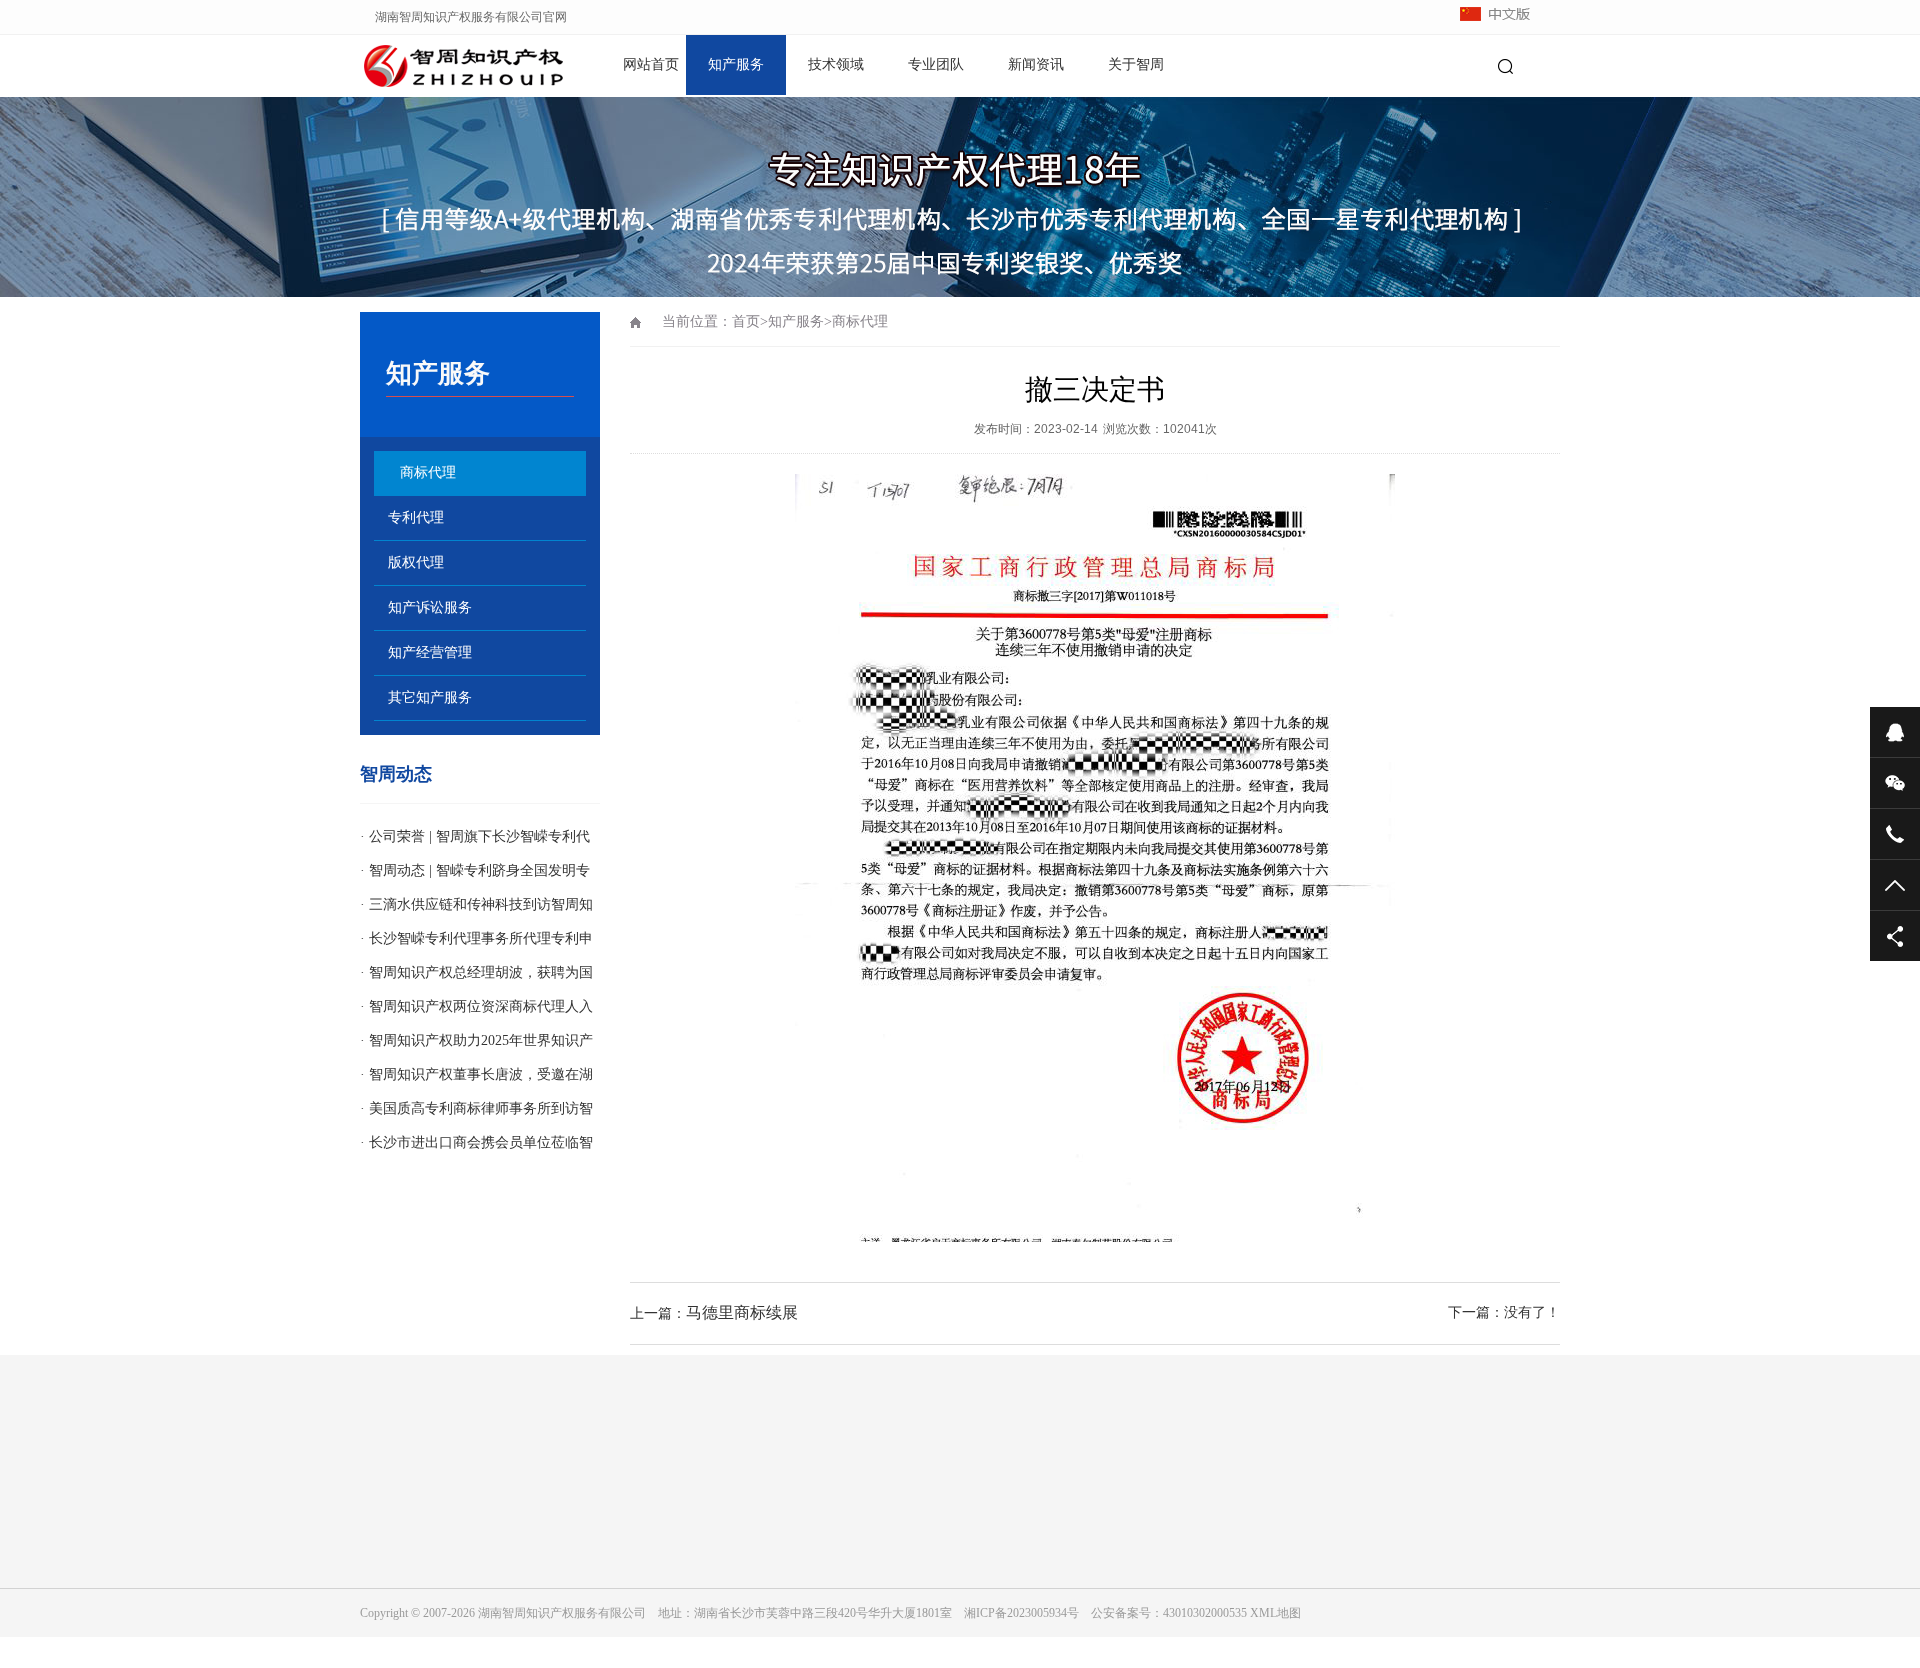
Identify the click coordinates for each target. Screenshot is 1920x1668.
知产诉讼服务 (430, 607)
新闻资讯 (1036, 64)
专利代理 (416, 517)
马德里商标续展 (742, 1312)
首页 (746, 321)
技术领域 (836, 64)
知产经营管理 (430, 652)
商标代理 (428, 472)
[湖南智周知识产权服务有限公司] (430, 65)
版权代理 (416, 562)
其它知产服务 (430, 697)
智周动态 (396, 774)
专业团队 (936, 64)
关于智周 (1136, 64)
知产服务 (736, 64)
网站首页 (651, 64)
